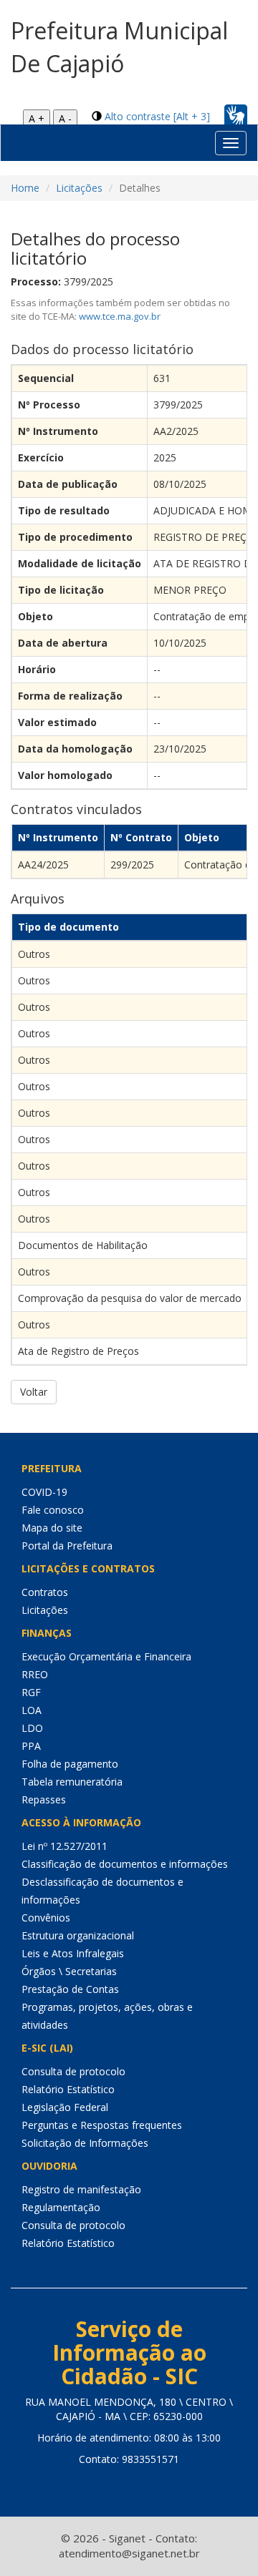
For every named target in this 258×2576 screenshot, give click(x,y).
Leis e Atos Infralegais (73, 1953)
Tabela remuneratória (72, 1782)
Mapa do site (52, 1528)
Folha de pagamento (70, 1764)
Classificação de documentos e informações (125, 1864)
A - (65, 118)
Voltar (34, 1392)
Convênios (46, 1918)
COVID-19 (44, 1492)
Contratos (45, 1592)
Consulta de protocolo (73, 2071)
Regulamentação (61, 2207)
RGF (31, 1692)
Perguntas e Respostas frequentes (102, 2125)
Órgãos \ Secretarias (69, 1971)
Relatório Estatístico (68, 2089)
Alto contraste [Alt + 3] (157, 116)
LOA (32, 1710)
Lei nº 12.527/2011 (64, 1846)
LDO (32, 1728)
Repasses (44, 1799)
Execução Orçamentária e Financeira (106, 1656)
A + (37, 118)
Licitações (79, 188)
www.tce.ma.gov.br (120, 316)
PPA (31, 1746)
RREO (35, 1674)
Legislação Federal (65, 2107)
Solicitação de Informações (85, 2143)
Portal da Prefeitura (67, 1546)
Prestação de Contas (70, 1989)
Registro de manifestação (81, 2189)
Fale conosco (53, 1510)
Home (25, 188)
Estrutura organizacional (78, 1935)
